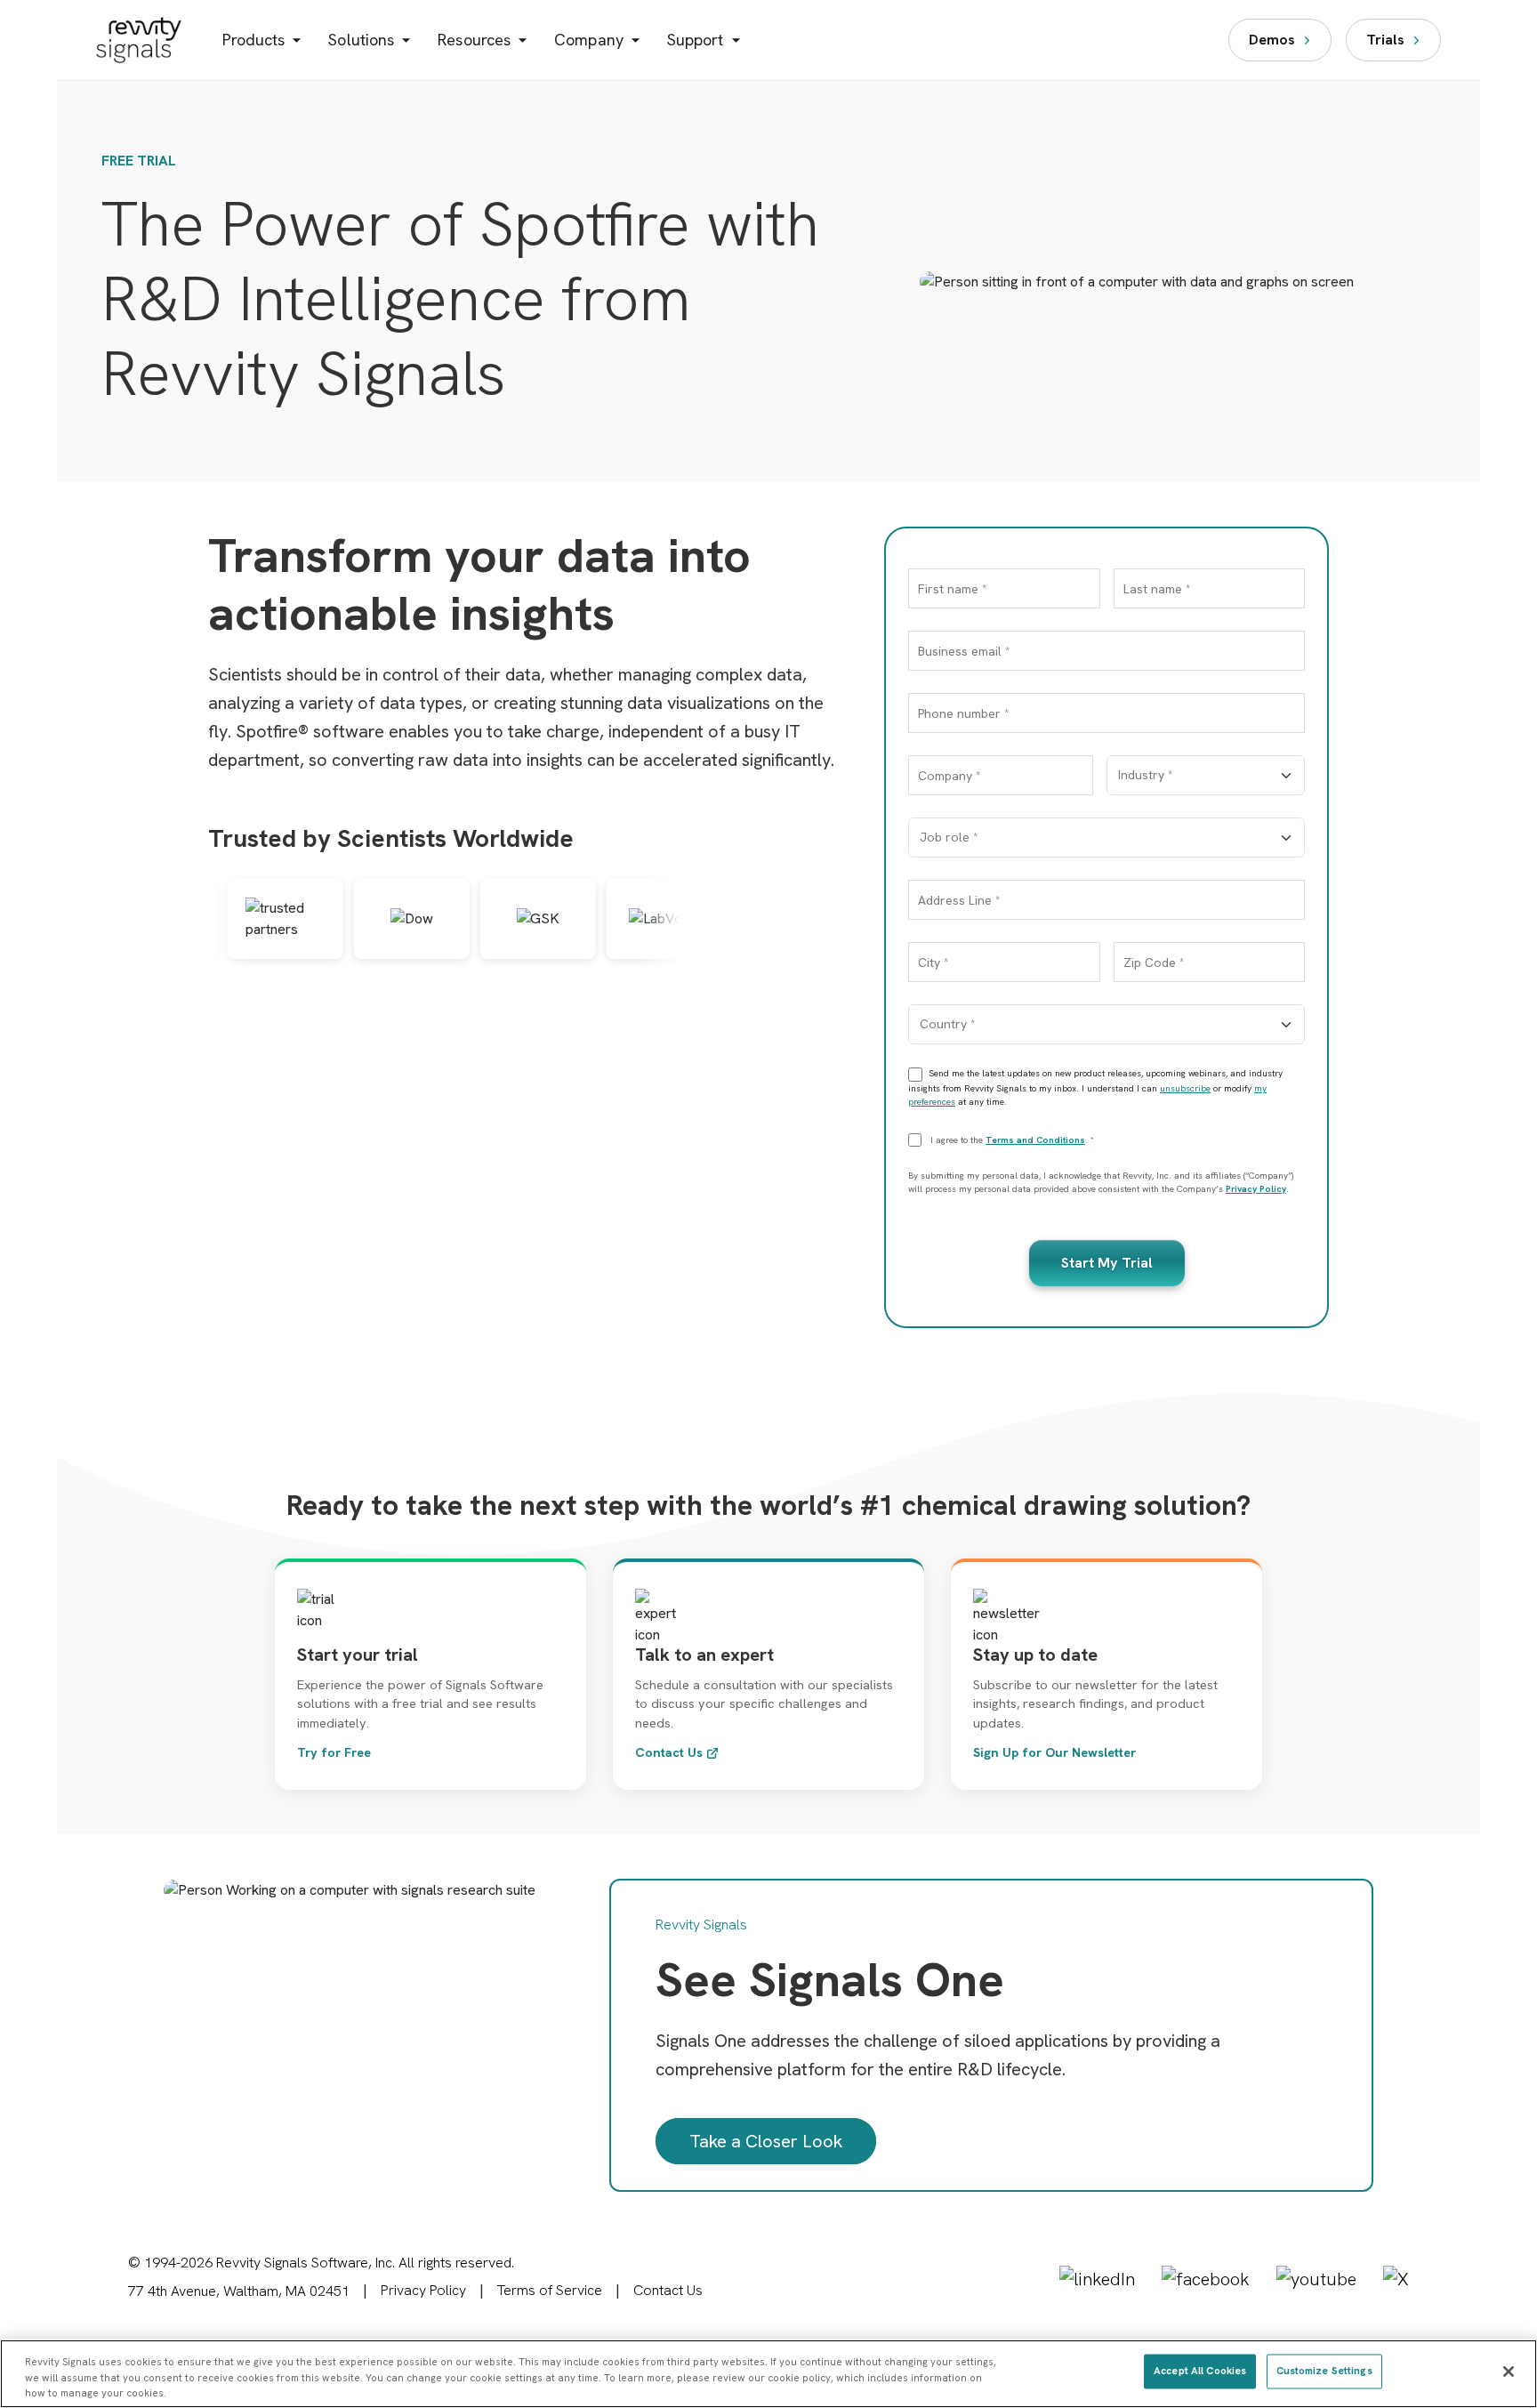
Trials (1385, 40)
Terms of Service (550, 2290)
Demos (1272, 40)
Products (254, 40)
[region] (768, 2374)
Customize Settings (1324, 2371)
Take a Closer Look (766, 2141)
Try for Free (334, 1752)
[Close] (1509, 2372)
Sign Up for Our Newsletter (1054, 1752)
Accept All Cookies (1200, 2371)
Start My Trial (1107, 1263)
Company (589, 40)
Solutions (361, 40)
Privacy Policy (1256, 1189)
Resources (474, 40)
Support (696, 40)
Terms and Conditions (1035, 1140)
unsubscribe (1185, 1088)
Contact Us (669, 1752)
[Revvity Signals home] (139, 40)
